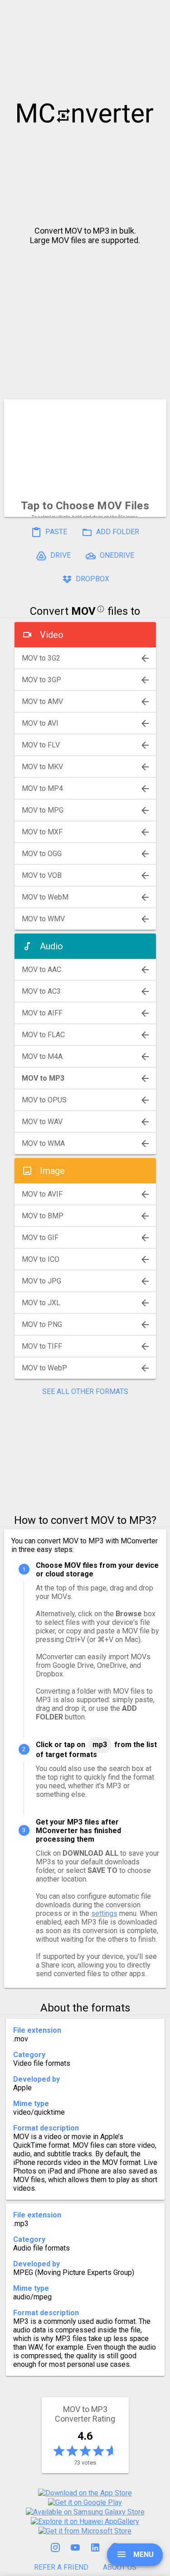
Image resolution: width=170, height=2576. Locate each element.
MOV (83, 611)
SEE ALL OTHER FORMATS (85, 1391)
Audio (51, 946)
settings (104, 1913)
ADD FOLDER (117, 532)
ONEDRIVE (116, 555)
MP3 (100, 1745)
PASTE (55, 532)
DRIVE (60, 555)
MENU (143, 2554)
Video (52, 635)
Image (52, 1171)
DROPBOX (92, 579)
